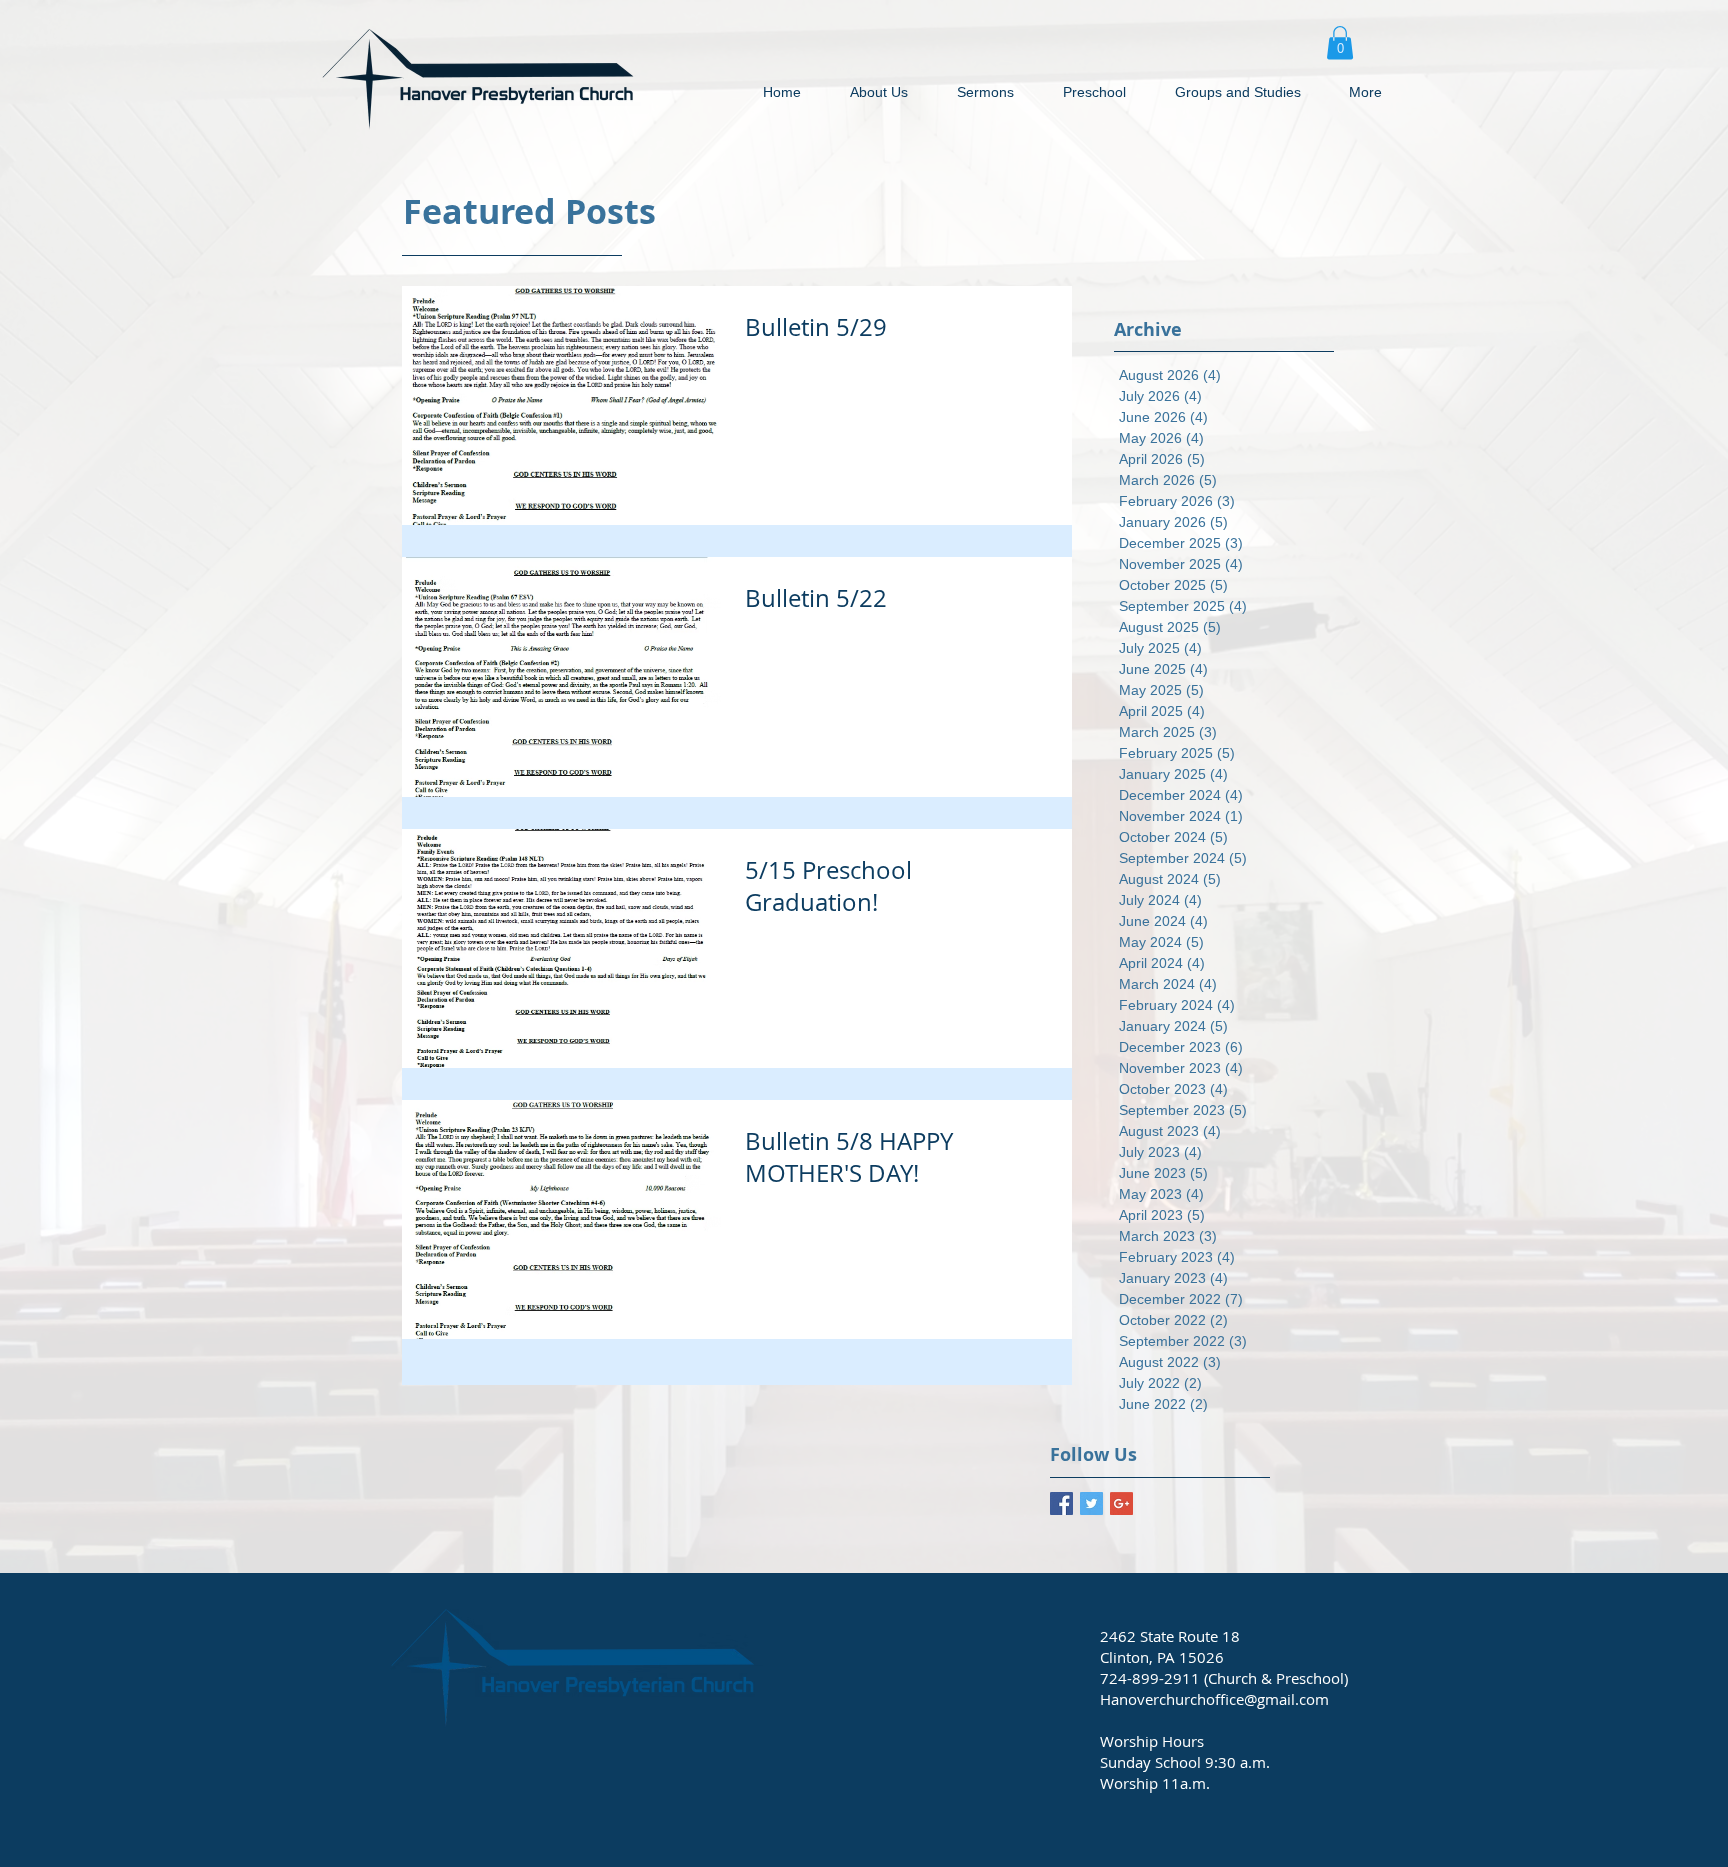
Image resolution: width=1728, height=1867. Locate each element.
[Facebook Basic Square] (1061, 1503)
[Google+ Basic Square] (1121, 1503)
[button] (1340, 42)
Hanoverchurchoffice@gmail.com (1214, 1699)
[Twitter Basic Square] (1091, 1503)
